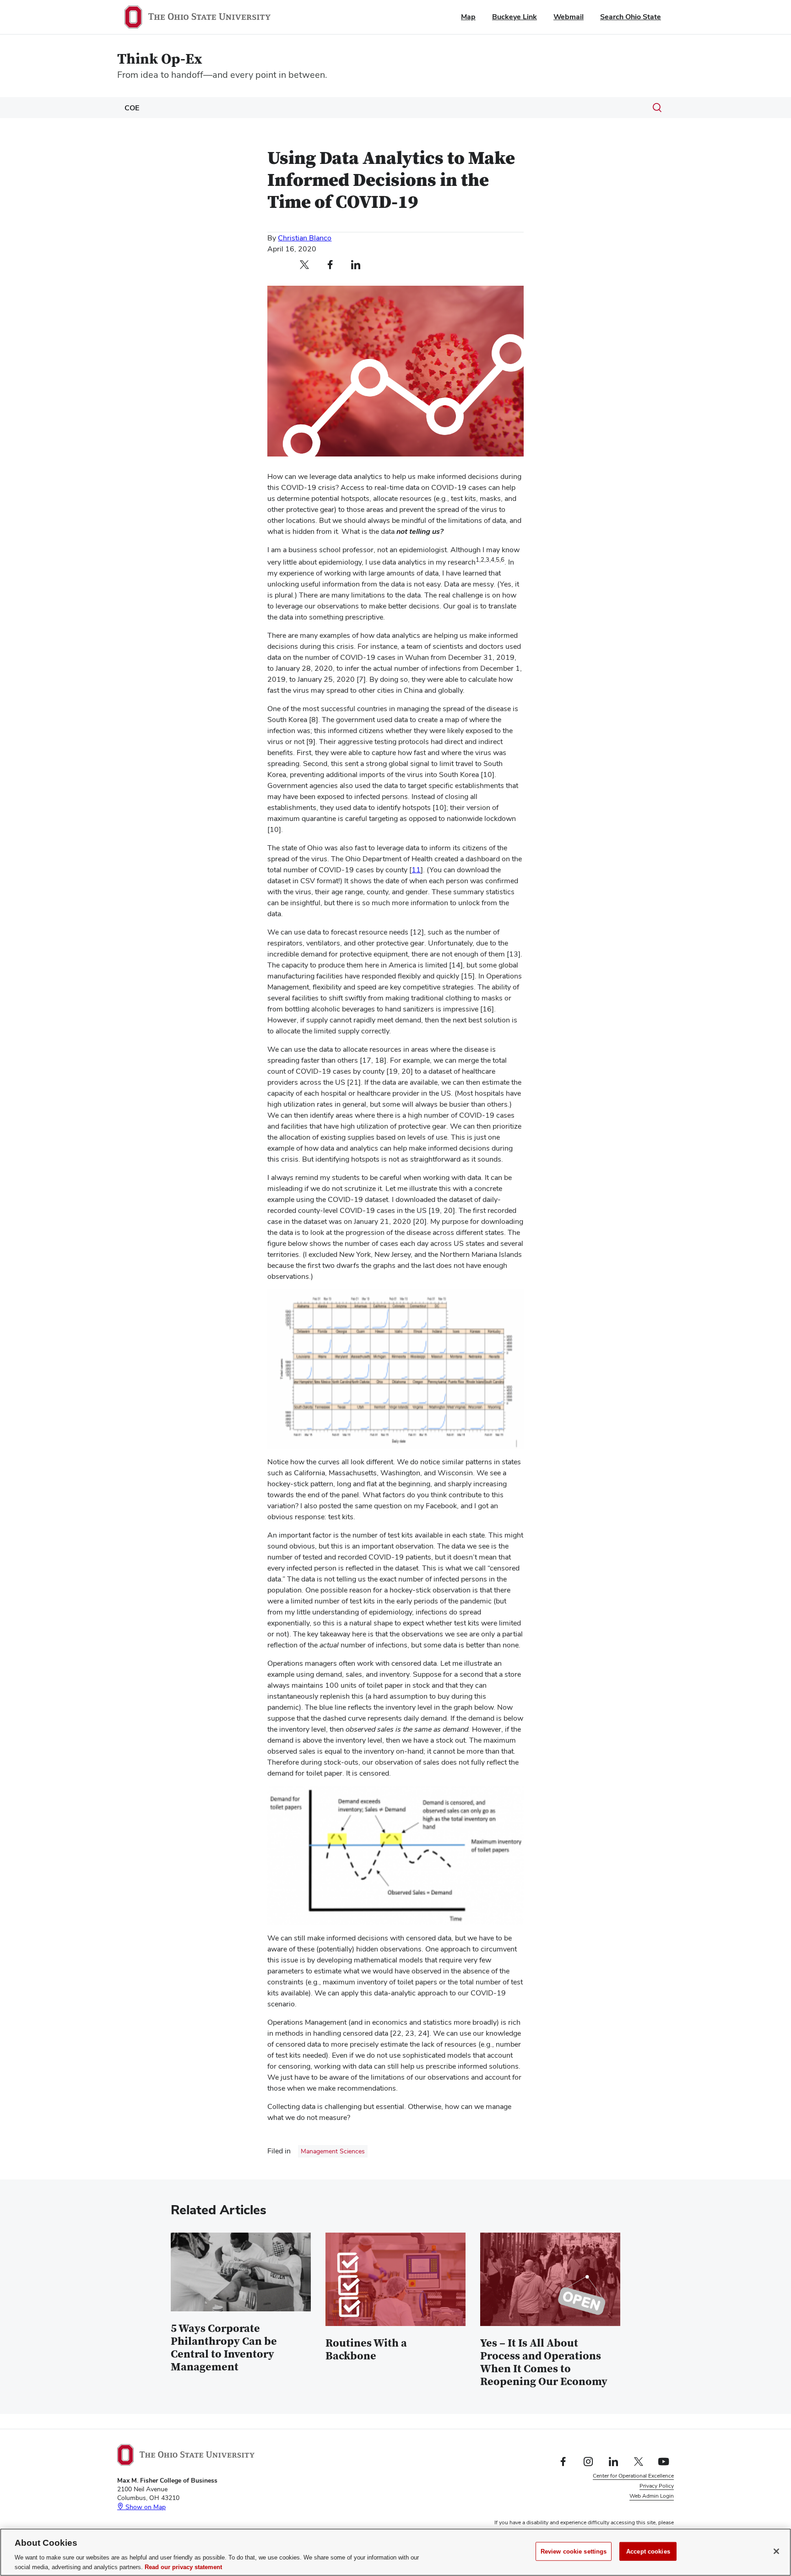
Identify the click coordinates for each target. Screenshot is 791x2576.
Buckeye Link (515, 17)
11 (416, 870)
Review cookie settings (574, 2552)
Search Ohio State (631, 17)
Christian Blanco (305, 238)
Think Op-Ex (160, 59)
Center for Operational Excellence (633, 2476)
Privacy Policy (657, 2486)
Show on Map (145, 2507)
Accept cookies (648, 2552)
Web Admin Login (652, 2496)
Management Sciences (333, 2151)
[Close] (776, 2551)
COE (132, 108)
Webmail (569, 17)
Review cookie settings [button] (646, 2506)
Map (468, 17)
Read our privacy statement (183, 2567)
